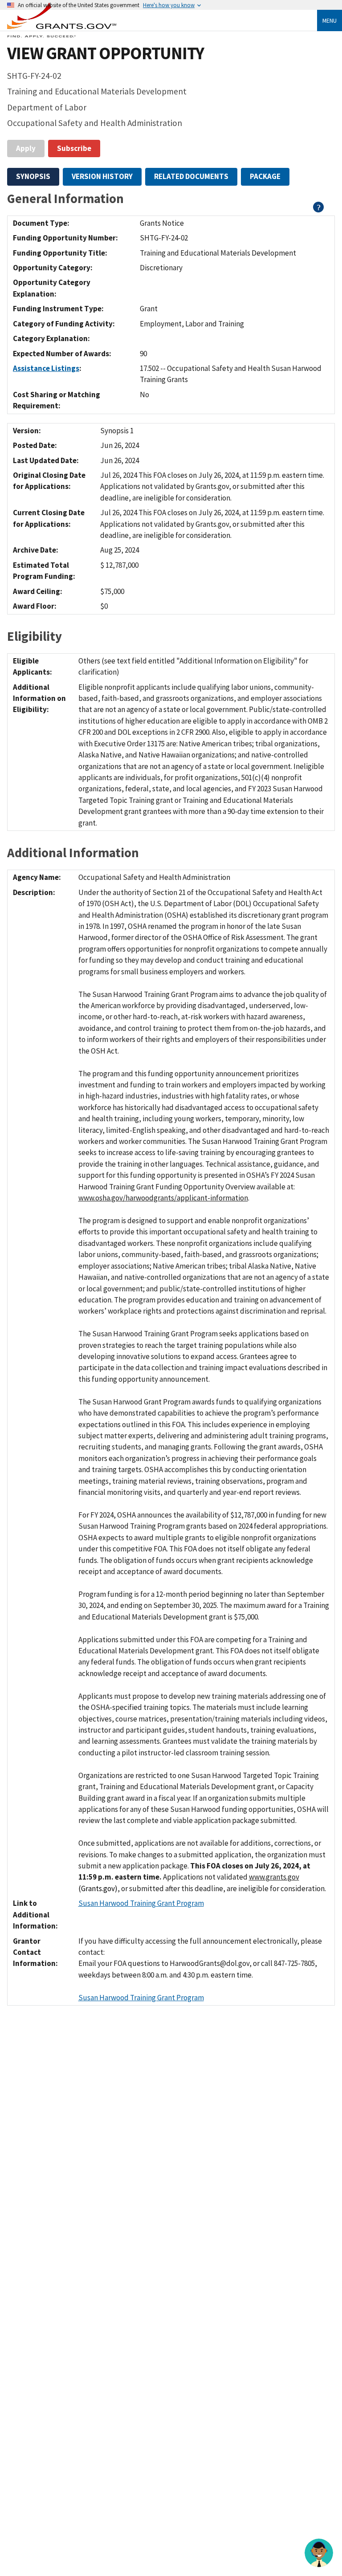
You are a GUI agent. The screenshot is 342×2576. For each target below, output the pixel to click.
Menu (330, 20)
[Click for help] (319, 210)
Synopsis (33, 176)
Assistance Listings (46, 368)
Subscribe (74, 148)
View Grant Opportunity (106, 53)
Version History (102, 176)
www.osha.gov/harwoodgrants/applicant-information (163, 1198)
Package (265, 176)
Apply (26, 148)
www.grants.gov (274, 1877)
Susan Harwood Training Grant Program (141, 1903)
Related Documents (191, 176)
